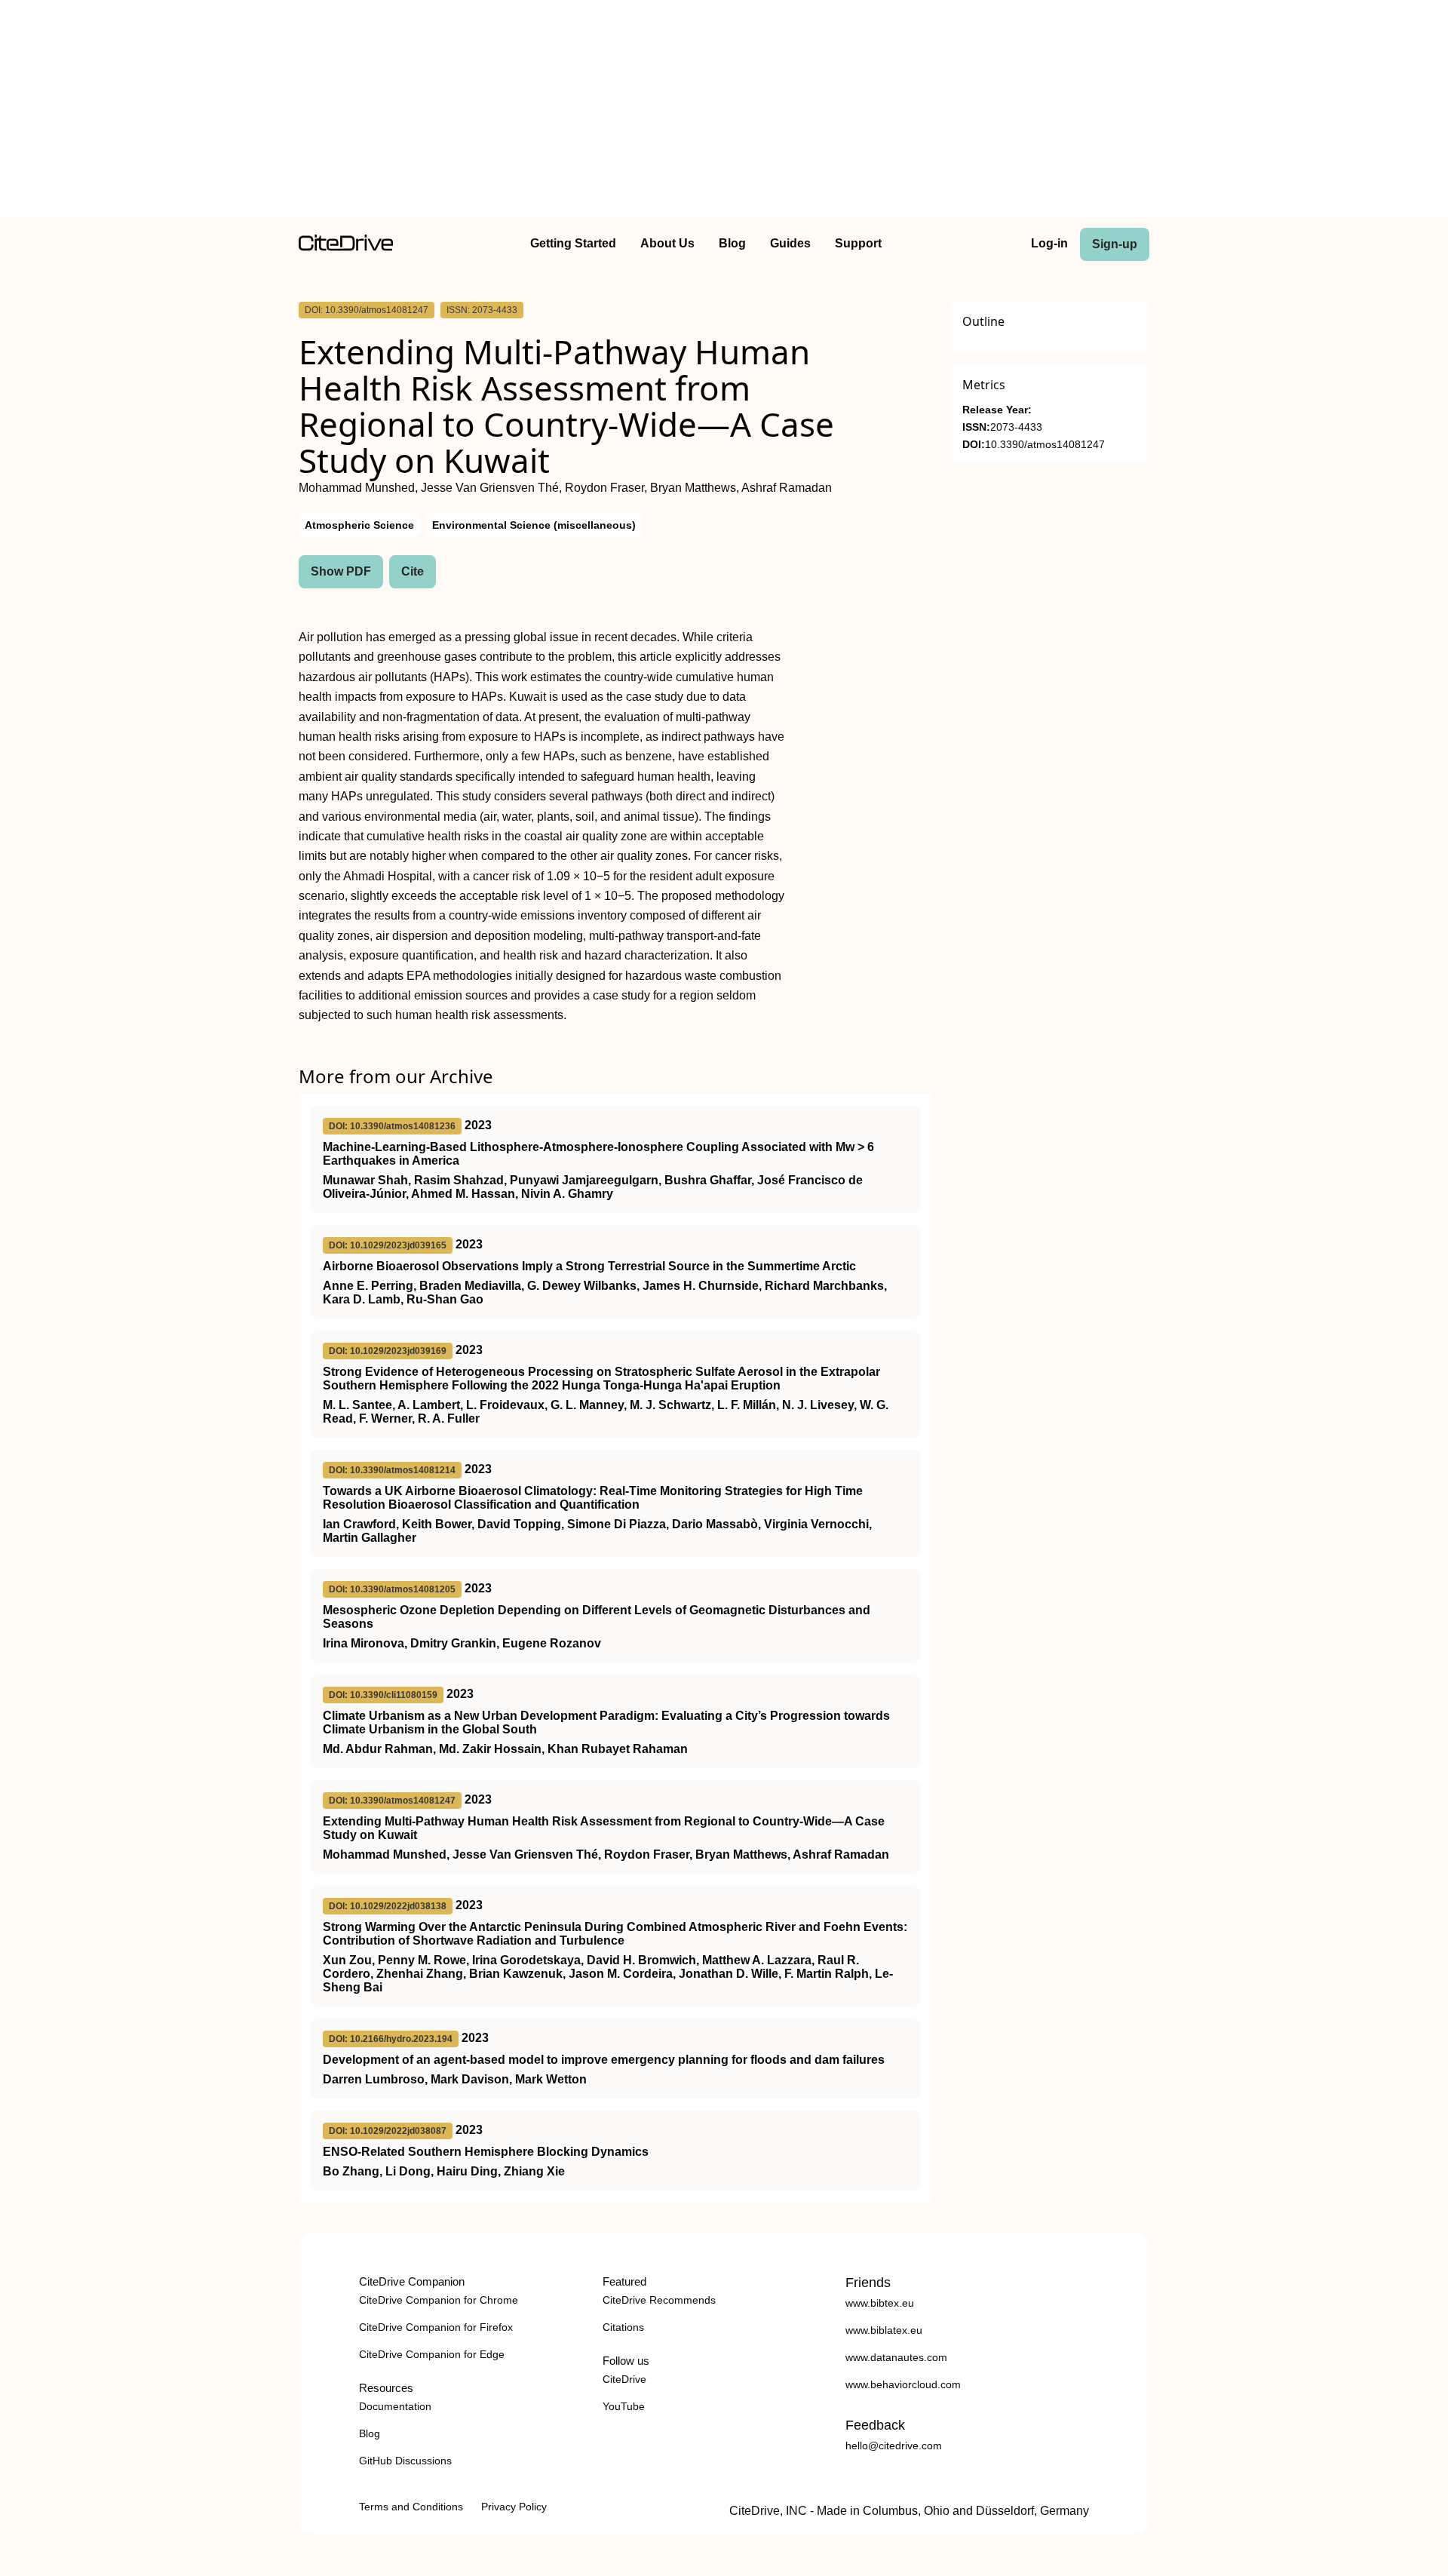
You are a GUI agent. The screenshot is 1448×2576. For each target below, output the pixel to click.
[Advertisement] (724, 112)
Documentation (395, 2406)
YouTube (624, 2406)
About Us (667, 243)
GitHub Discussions (405, 2461)
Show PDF (341, 571)
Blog (732, 243)
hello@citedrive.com (894, 2446)
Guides (790, 243)
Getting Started (573, 243)
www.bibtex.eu (880, 2303)
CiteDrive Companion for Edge (432, 2354)
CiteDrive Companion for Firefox (436, 2327)
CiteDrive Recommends (659, 2300)
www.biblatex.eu (884, 2330)
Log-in (1049, 243)
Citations (623, 2327)
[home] (346, 247)
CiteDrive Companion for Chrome (439, 2300)
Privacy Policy (514, 2507)
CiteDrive (624, 2379)
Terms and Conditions (411, 2507)
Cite (413, 571)
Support (858, 243)
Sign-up (1115, 244)
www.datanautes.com (896, 2357)
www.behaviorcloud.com (903, 2384)
